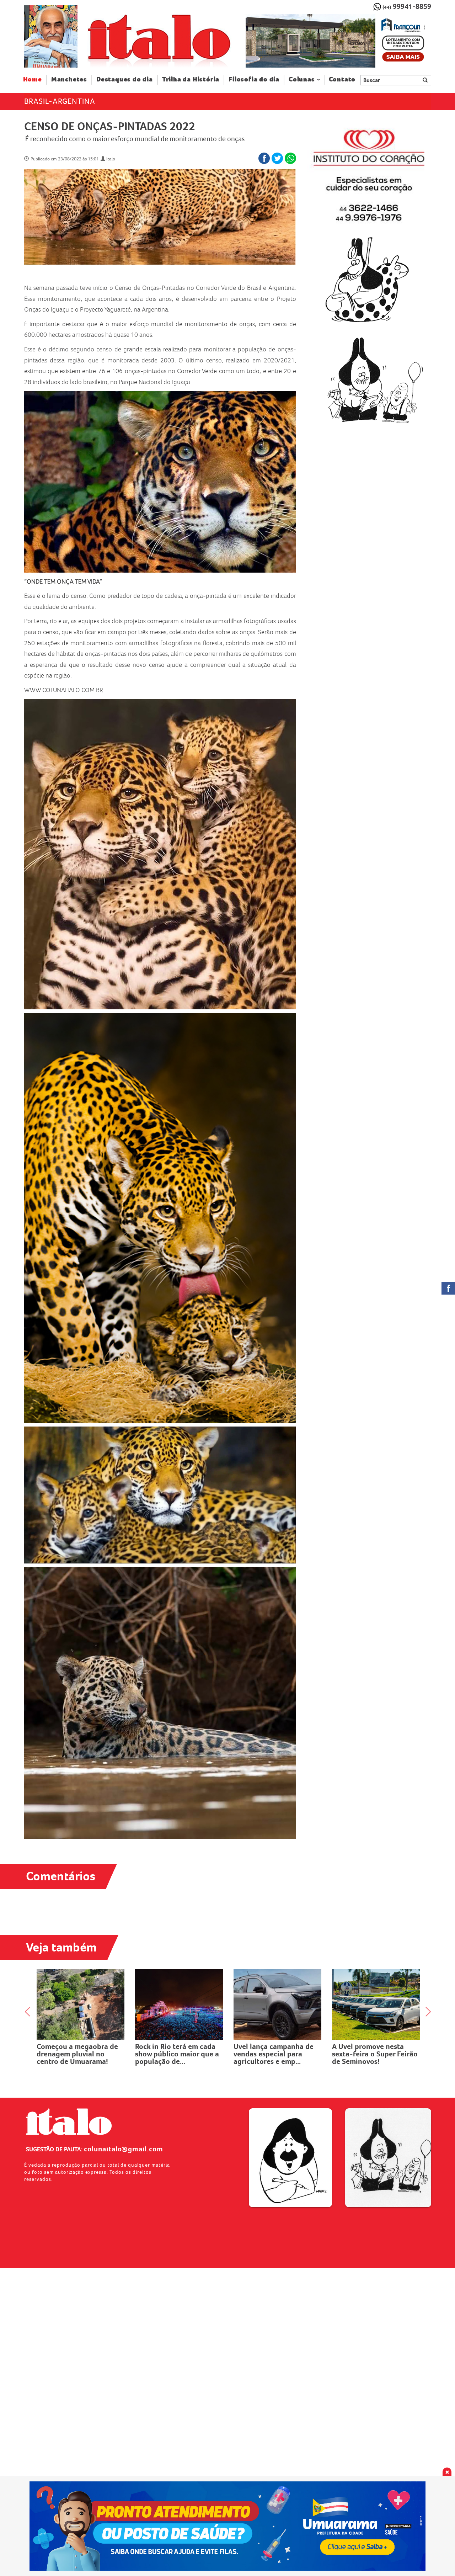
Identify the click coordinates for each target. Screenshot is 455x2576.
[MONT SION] (338, 41)
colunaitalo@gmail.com (124, 2149)
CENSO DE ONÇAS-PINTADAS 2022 (110, 126)
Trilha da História (191, 79)
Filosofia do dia (254, 79)
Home (35, 79)
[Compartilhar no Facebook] (264, 158)
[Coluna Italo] (51, 36)
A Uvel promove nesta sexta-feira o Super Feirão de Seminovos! (79, 2054)
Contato (342, 79)
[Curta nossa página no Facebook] (448, 1288)
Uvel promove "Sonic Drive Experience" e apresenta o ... (179, 2054)
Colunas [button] (302, 79)
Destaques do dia (125, 79)
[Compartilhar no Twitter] (277, 158)
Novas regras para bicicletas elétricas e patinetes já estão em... (370, 2054)
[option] (338, 41)
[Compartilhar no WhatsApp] (290, 158)
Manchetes (69, 79)
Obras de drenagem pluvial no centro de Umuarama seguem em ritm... (271, 2058)
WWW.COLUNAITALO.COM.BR (64, 690)
